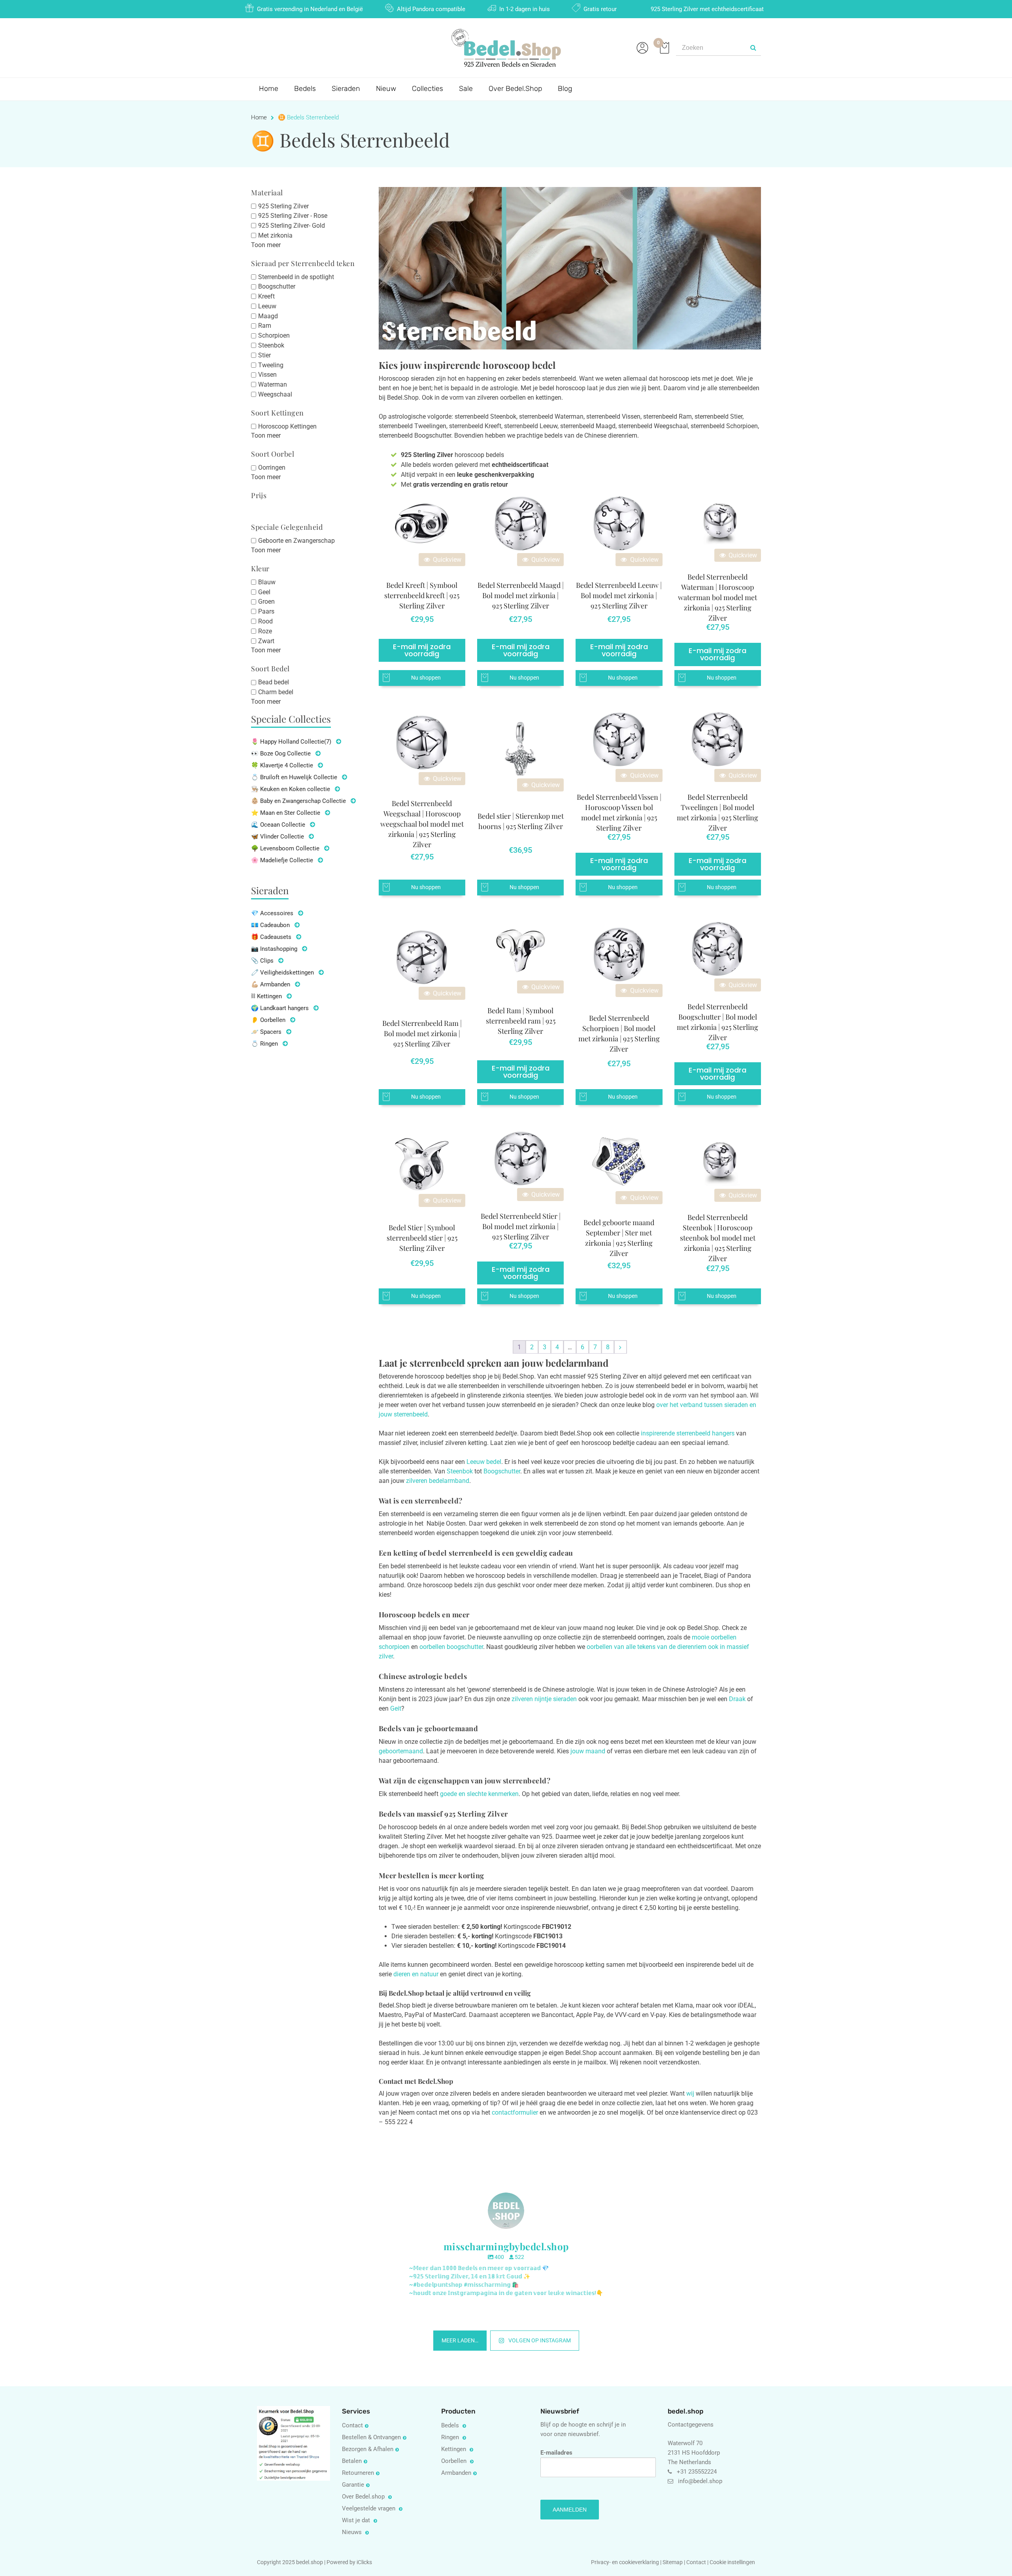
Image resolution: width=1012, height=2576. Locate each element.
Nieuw (386, 89)
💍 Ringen (264, 1044)
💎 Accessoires (272, 913)
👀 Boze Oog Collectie (281, 754)
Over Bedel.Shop (515, 89)
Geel (264, 592)
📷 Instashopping (274, 949)
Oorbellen (455, 2461)
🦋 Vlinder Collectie (278, 837)
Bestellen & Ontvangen (371, 2437)
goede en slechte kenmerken (479, 1794)
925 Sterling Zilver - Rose (293, 216)
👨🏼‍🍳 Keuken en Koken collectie (291, 789)
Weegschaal (275, 394)
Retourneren (358, 2473)
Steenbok (271, 345)
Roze (265, 631)
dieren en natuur (416, 1974)
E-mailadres (556, 2453)
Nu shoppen (426, 678)
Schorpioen (274, 335)
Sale (466, 89)
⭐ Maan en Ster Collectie (286, 813)
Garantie (353, 2485)
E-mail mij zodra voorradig (422, 650)
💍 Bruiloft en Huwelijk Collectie (294, 777)
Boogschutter (277, 286)
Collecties (428, 89)
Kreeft (266, 296)
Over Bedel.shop (364, 2497)
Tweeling (271, 365)
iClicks (364, 2562)
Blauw (267, 582)
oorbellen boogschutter (451, 1647)
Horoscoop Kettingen (287, 426)
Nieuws (353, 2532)
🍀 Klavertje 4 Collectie (282, 765)
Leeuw (267, 306)
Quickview (446, 560)
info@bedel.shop (700, 2481)
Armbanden (456, 2473)
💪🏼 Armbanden (271, 984)
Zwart (266, 641)
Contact (352, 2425)
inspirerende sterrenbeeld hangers (688, 1433)
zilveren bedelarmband (438, 1481)
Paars (266, 611)
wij (690, 2093)
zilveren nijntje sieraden (544, 1699)
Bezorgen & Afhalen (368, 2449)
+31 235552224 (697, 2472)
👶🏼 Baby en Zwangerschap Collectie (298, 801)
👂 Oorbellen (268, 1020)
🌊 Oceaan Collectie (278, 825)
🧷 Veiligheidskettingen (282, 973)
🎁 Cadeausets (271, 937)
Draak (737, 1699)
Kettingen (454, 2449)
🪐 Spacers (266, 1032)
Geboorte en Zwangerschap (296, 541)
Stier (264, 355)
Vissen (267, 375)
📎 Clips (262, 961)
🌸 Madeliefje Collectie (282, 860)
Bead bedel (274, 682)
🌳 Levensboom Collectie (285, 848)
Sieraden (346, 89)
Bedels (305, 89)
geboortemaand (401, 1751)
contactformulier (515, 2112)
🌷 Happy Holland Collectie (291, 742)
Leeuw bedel (484, 1462)
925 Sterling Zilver (283, 206)
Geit (396, 1708)
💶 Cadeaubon (270, 925)
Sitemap (673, 2562)
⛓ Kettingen (266, 996)
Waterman (273, 384)
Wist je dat (357, 2520)
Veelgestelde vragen (369, 2508)
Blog (565, 89)
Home (269, 89)
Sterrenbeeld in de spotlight (296, 277)
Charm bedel (276, 692)
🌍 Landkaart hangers (280, 1008)
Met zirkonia (275, 235)
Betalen (352, 2461)
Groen (266, 602)
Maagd (268, 316)
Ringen (451, 2437)
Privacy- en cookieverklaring (626, 2562)
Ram (265, 326)
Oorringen (272, 467)
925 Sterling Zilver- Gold (292, 226)
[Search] (753, 48)
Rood (265, 621)
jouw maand (588, 1751)
